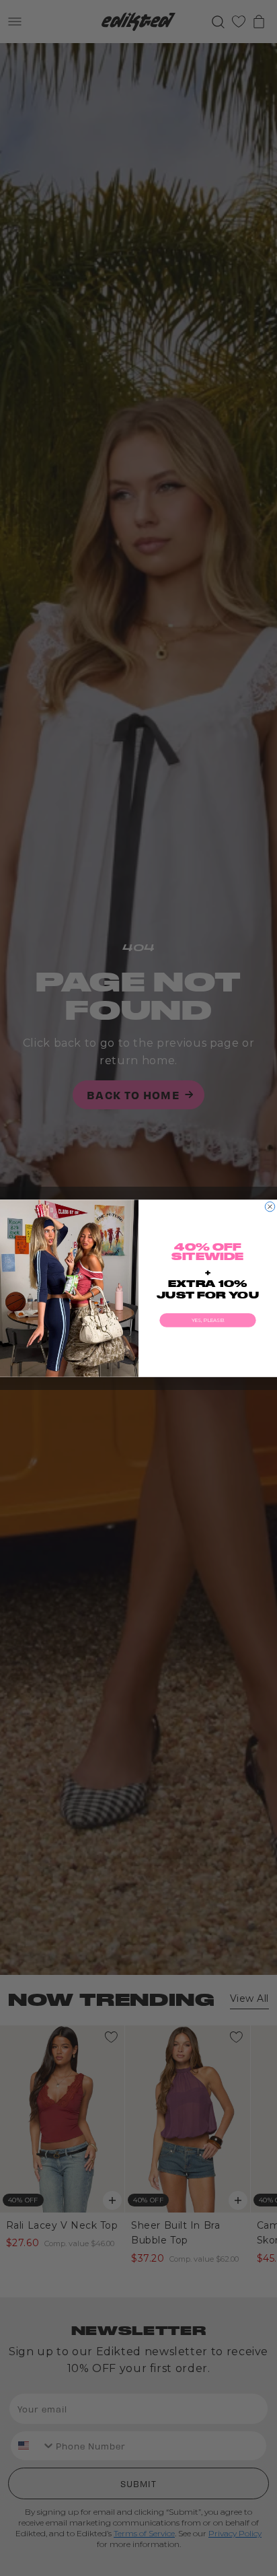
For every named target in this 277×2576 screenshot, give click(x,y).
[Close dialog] (270, 1206)
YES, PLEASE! (208, 1320)
